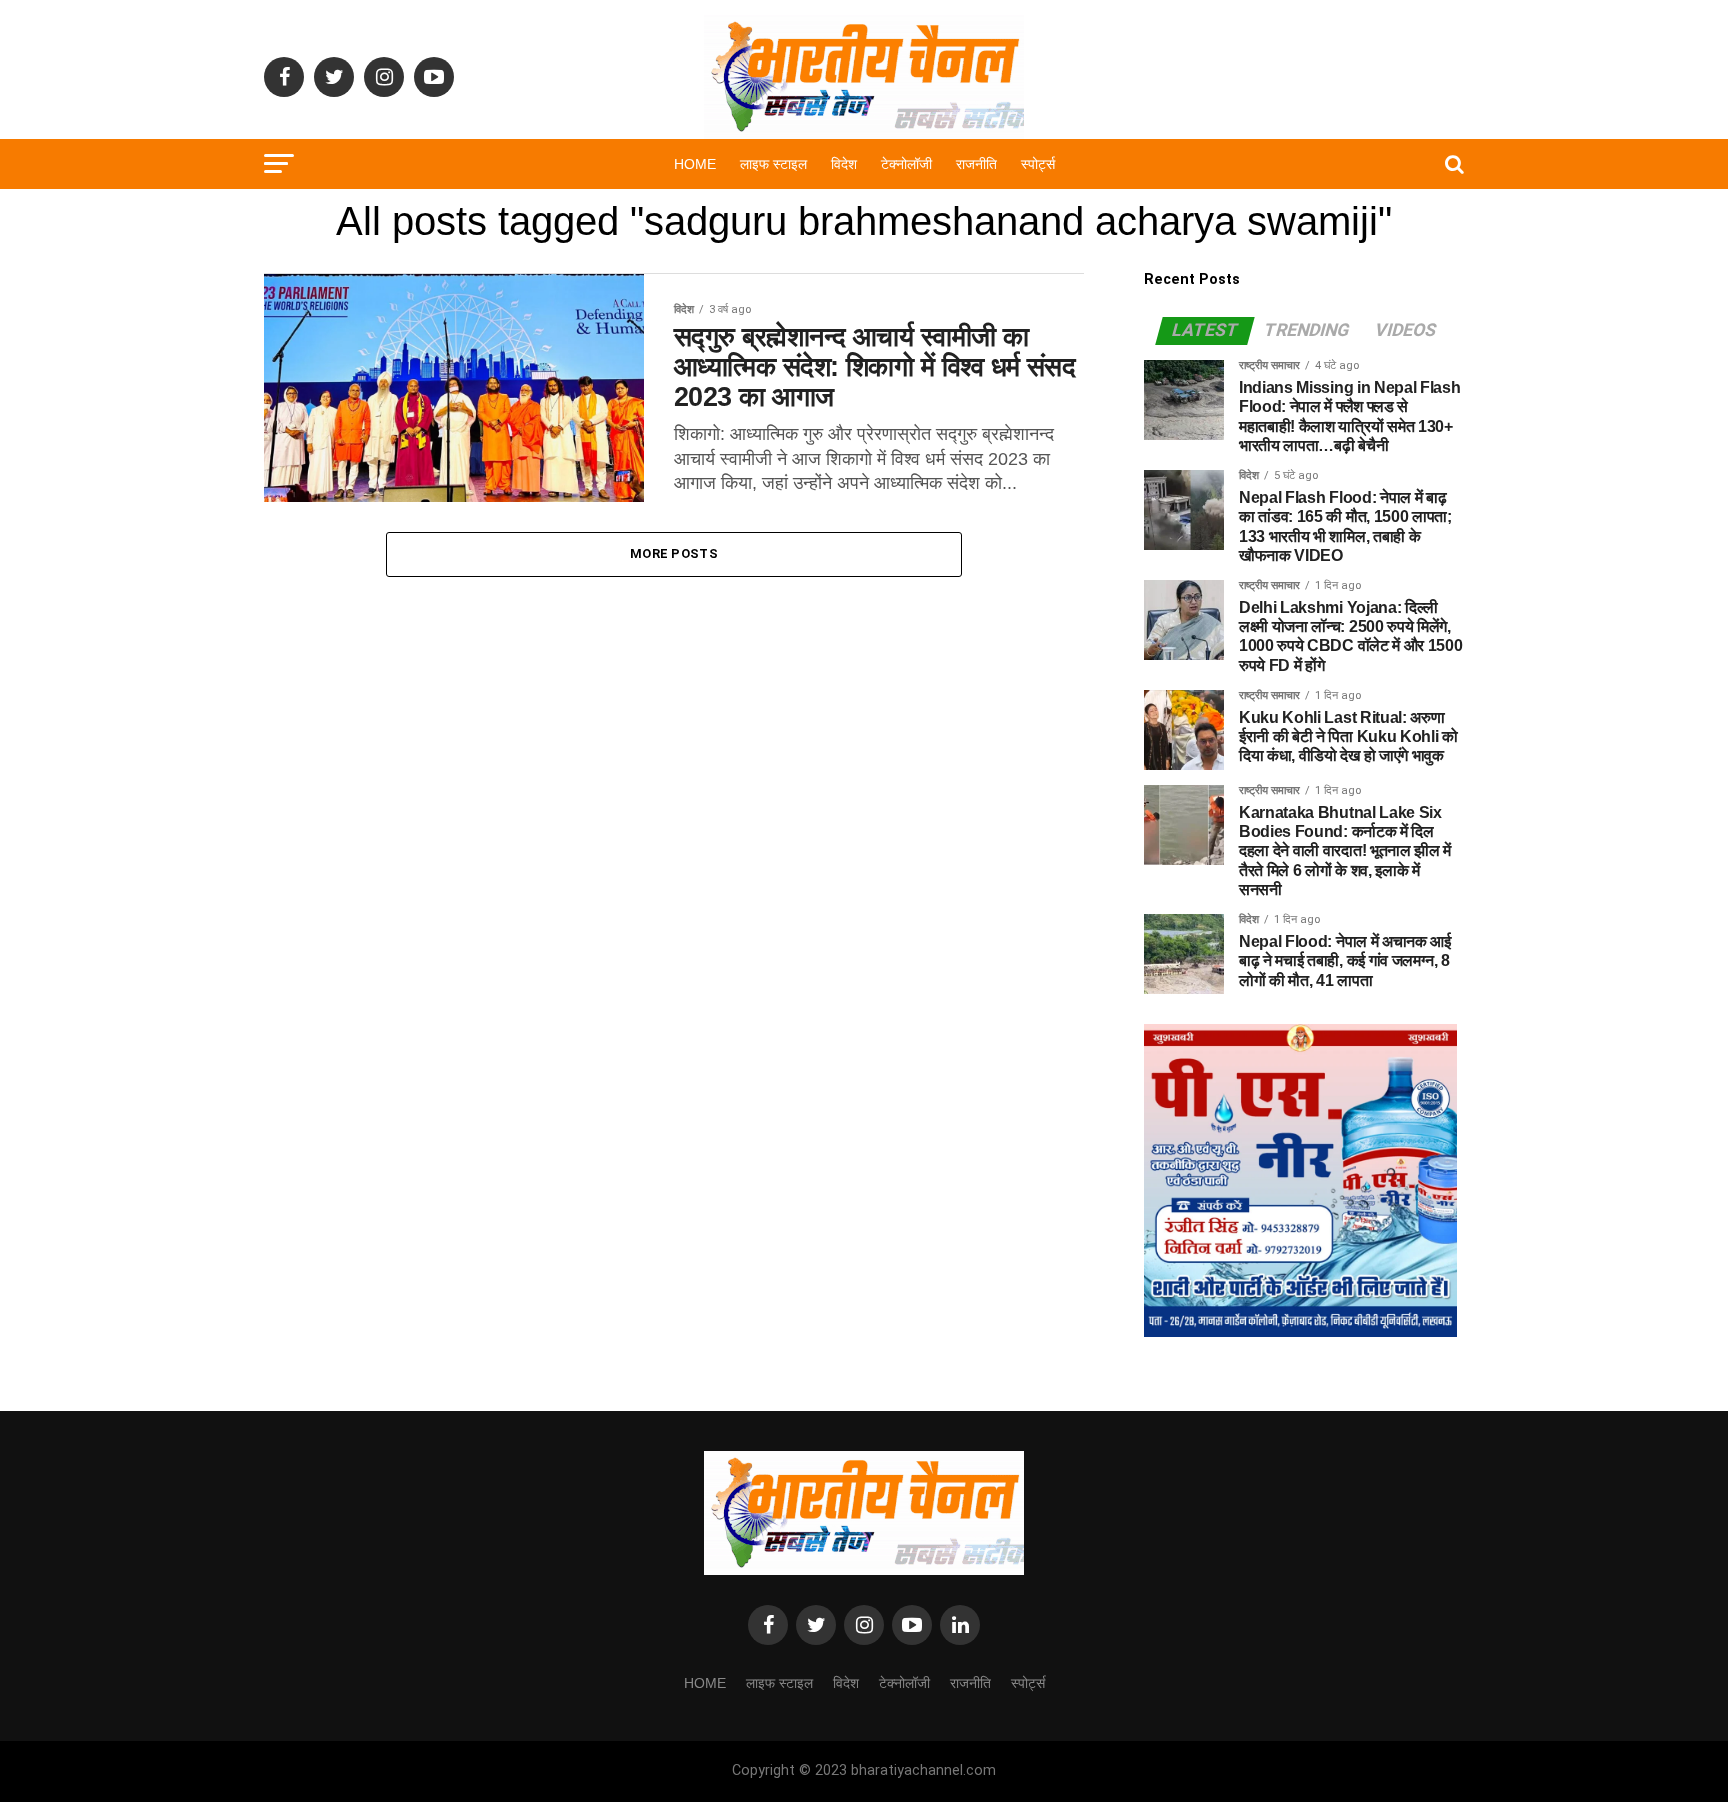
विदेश (844, 164)
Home (695, 164)
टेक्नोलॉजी (906, 164)
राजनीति (976, 164)
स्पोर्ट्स (1038, 164)
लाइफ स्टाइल (773, 164)
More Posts (674, 553)
